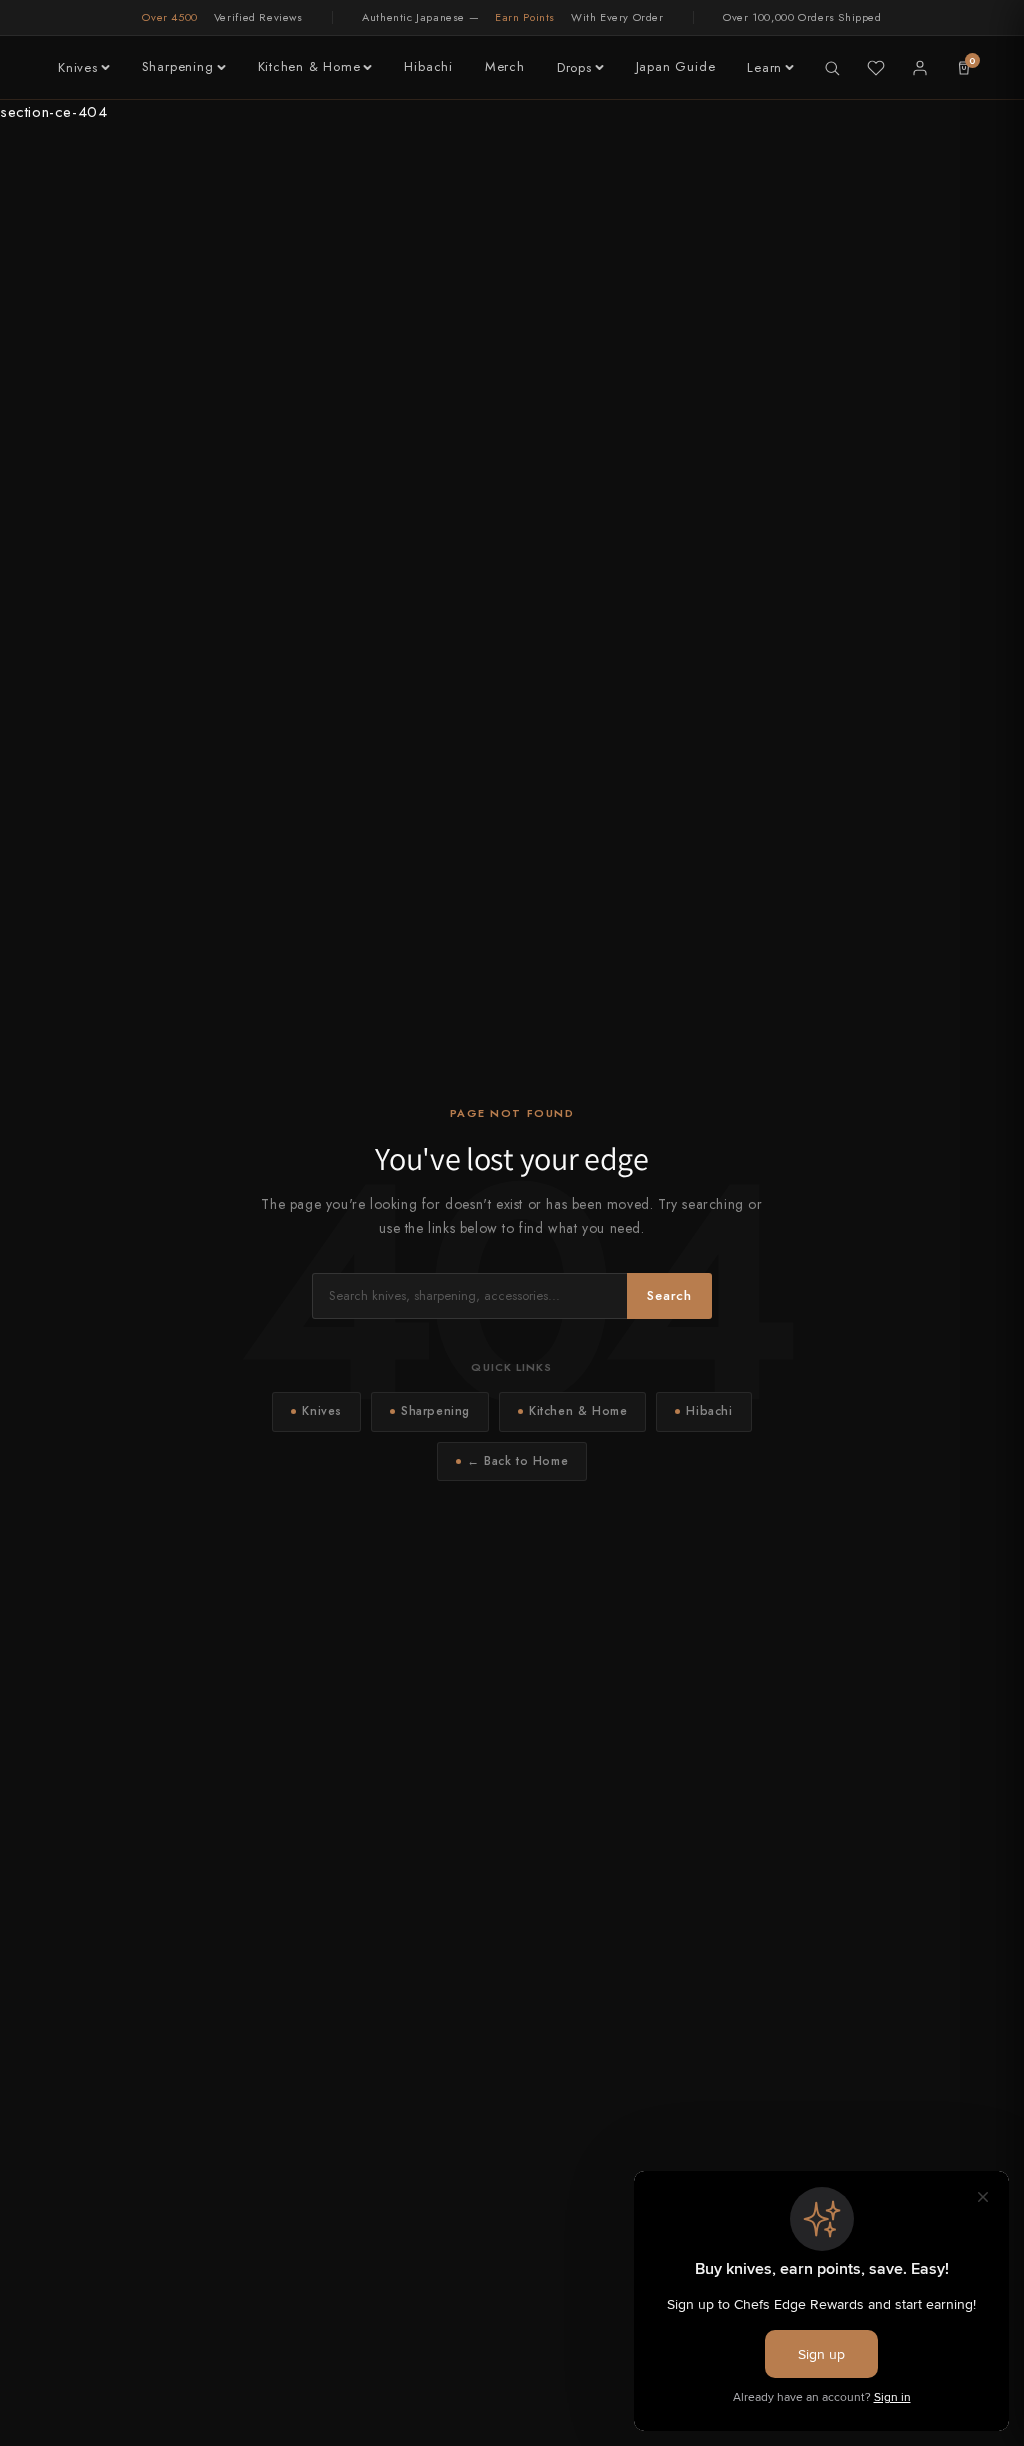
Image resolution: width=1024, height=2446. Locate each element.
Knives (78, 67)
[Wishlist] (876, 68)
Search (669, 1295)
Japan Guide (676, 66)
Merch (505, 66)
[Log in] (920, 68)
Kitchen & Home (309, 66)
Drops (574, 67)
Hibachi (428, 66)
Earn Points (525, 17)
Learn (764, 67)
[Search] (832, 68)
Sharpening (178, 66)
